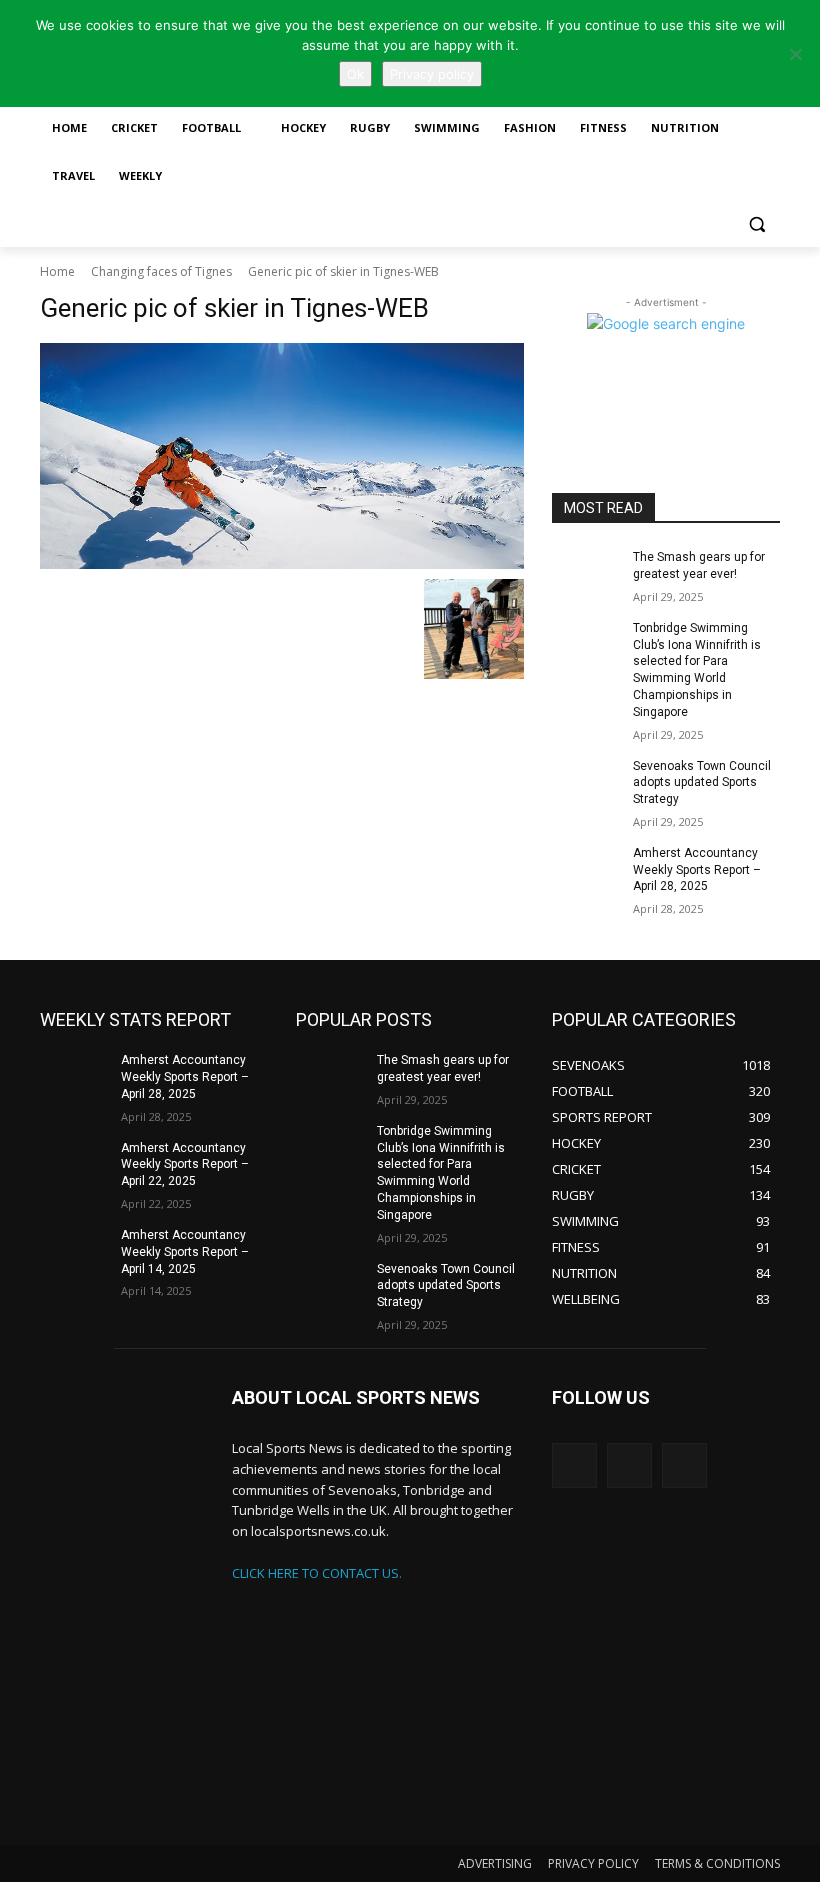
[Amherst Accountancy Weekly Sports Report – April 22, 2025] (74, 1164)
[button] (756, 224)
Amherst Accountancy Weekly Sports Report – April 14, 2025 (185, 1252)
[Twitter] (574, 1465)
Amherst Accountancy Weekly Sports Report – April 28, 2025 (697, 870)
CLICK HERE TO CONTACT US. (317, 1573)
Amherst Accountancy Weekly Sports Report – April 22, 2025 (185, 1165)
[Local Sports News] (122, 1614)
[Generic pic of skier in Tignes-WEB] (282, 456)
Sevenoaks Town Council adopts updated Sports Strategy (702, 783)
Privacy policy (432, 74)
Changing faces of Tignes (161, 271)
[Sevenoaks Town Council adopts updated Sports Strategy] (586, 782)
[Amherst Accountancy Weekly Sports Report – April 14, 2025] (74, 1251)
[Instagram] (629, 1465)
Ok (355, 74)
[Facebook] (684, 1465)
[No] (795, 54)
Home (57, 271)
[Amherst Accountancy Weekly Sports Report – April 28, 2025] (586, 869)
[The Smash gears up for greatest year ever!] (586, 573)
